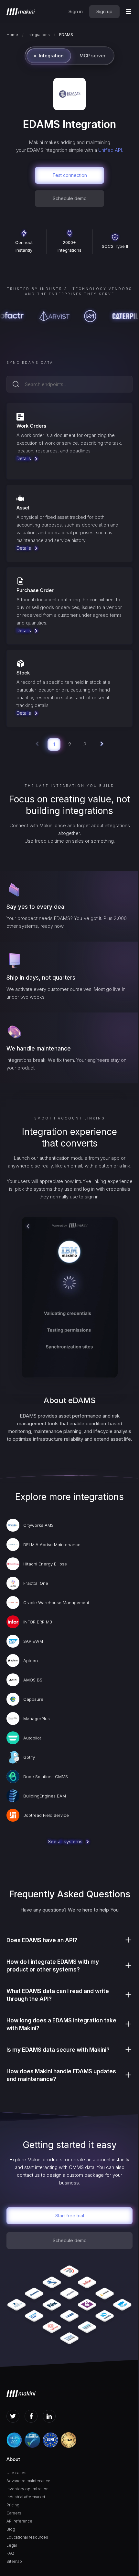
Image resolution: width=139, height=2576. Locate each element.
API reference (19, 2521)
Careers (14, 2513)
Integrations (39, 35)
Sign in (76, 11)
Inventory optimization (27, 2489)
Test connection (70, 175)
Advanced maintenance (28, 2481)
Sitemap (14, 2561)
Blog (11, 2529)
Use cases (16, 2473)
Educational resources (27, 2537)
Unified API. (111, 150)
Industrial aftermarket (26, 2497)
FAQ (10, 2553)
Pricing (13, 2505)
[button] (129, 12)
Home (12, 35)
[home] (21, 12)
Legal (12, 2545)
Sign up (104, 11)
